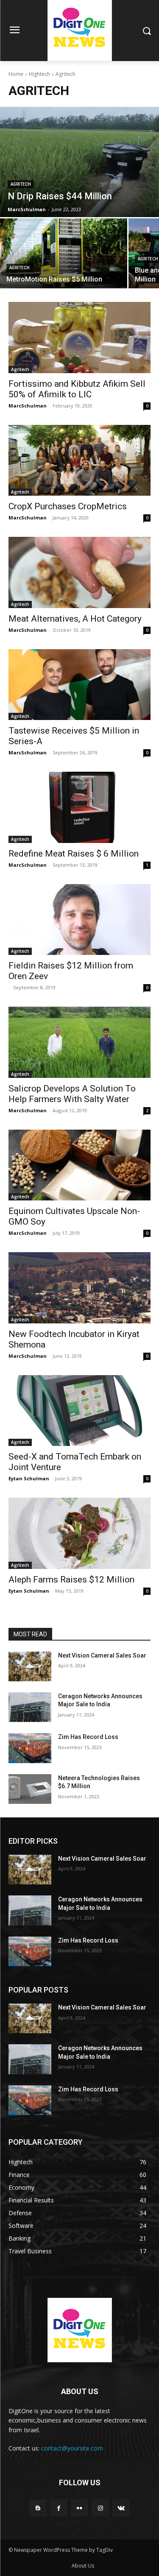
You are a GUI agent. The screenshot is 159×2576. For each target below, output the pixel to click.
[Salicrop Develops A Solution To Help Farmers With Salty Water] (79, 1042)
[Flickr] (79, 2508)
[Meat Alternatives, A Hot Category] (79, 572)
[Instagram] (100, 2508)
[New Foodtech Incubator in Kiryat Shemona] (79, 1288)
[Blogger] (38, 2508)
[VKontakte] (121, 2508)
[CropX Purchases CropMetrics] (79, 460)
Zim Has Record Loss (88, 1737)
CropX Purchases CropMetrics (68, 506)
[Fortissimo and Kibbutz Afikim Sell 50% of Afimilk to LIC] (79, 338)
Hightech (39, 74)
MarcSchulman (28, 406)
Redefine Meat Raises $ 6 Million (74, 854)
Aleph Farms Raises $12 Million (71, 1580)
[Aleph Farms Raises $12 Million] (79, 1533)
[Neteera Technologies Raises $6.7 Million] (30, 1789)
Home (16, 74)
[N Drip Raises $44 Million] (79, 162)
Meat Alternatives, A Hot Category (75, 619)
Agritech (21, 184)
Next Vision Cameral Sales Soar (102, 1655)
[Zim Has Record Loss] (30, 1748)
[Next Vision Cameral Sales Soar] (30, 1666)
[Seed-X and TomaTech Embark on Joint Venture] (79, 1411)
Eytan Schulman (29, 1478)
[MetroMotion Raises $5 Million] (64, 253)
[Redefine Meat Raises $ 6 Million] (79, 807)
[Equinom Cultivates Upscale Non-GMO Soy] (79, 1165)
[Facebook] (59, 2508)
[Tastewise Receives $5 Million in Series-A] (79, 685)
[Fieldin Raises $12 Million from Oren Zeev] (79, 920)
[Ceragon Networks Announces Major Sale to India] (30, 1707)
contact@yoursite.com (72, 2448)
